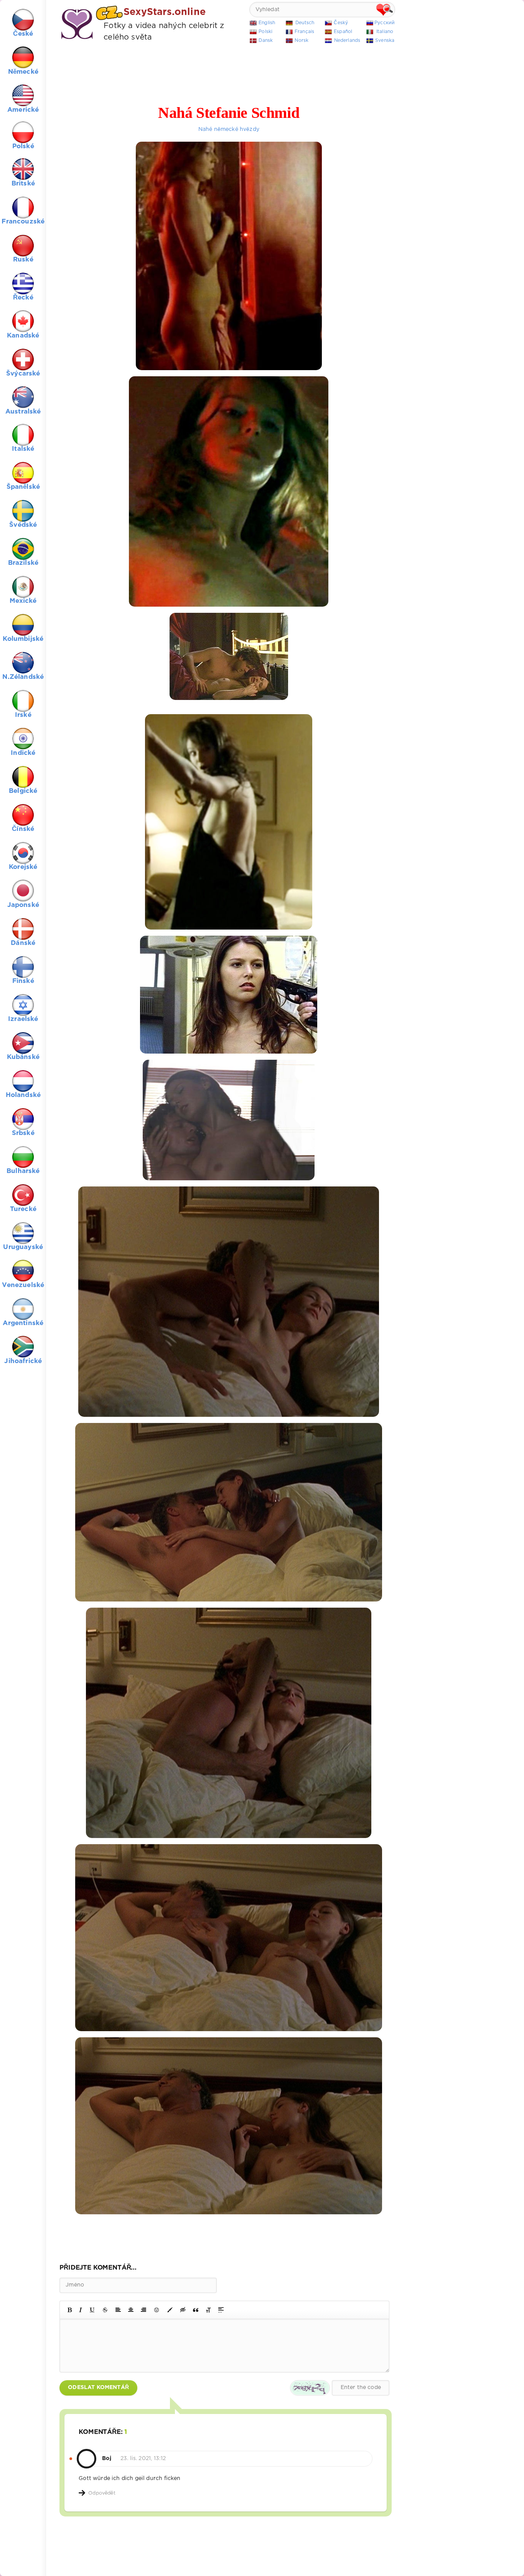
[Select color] (170, 2310)
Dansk (266, 41)
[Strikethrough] (105, 2310)
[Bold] (70, 2310)
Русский (385, 23)
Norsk (302, 41)
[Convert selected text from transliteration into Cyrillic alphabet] (208, 2310)
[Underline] (92, 2310)
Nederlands (347, 41)
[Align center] (131, 2310)
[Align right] (143, 2310)
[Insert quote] (196, 2310)
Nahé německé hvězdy (229, 129)
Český (341, 23)
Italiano (385, 32)
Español (343, 32)
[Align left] (118, 2310)
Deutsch (305, 23)
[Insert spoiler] (221, 2310)
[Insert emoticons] (157, 2310)
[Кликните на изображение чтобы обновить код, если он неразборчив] (310, 2388)
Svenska (385, 41)
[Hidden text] (183, 2310)
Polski (265, 32)
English (267, 23)
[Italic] (81, 2310)
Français (304, 32)
